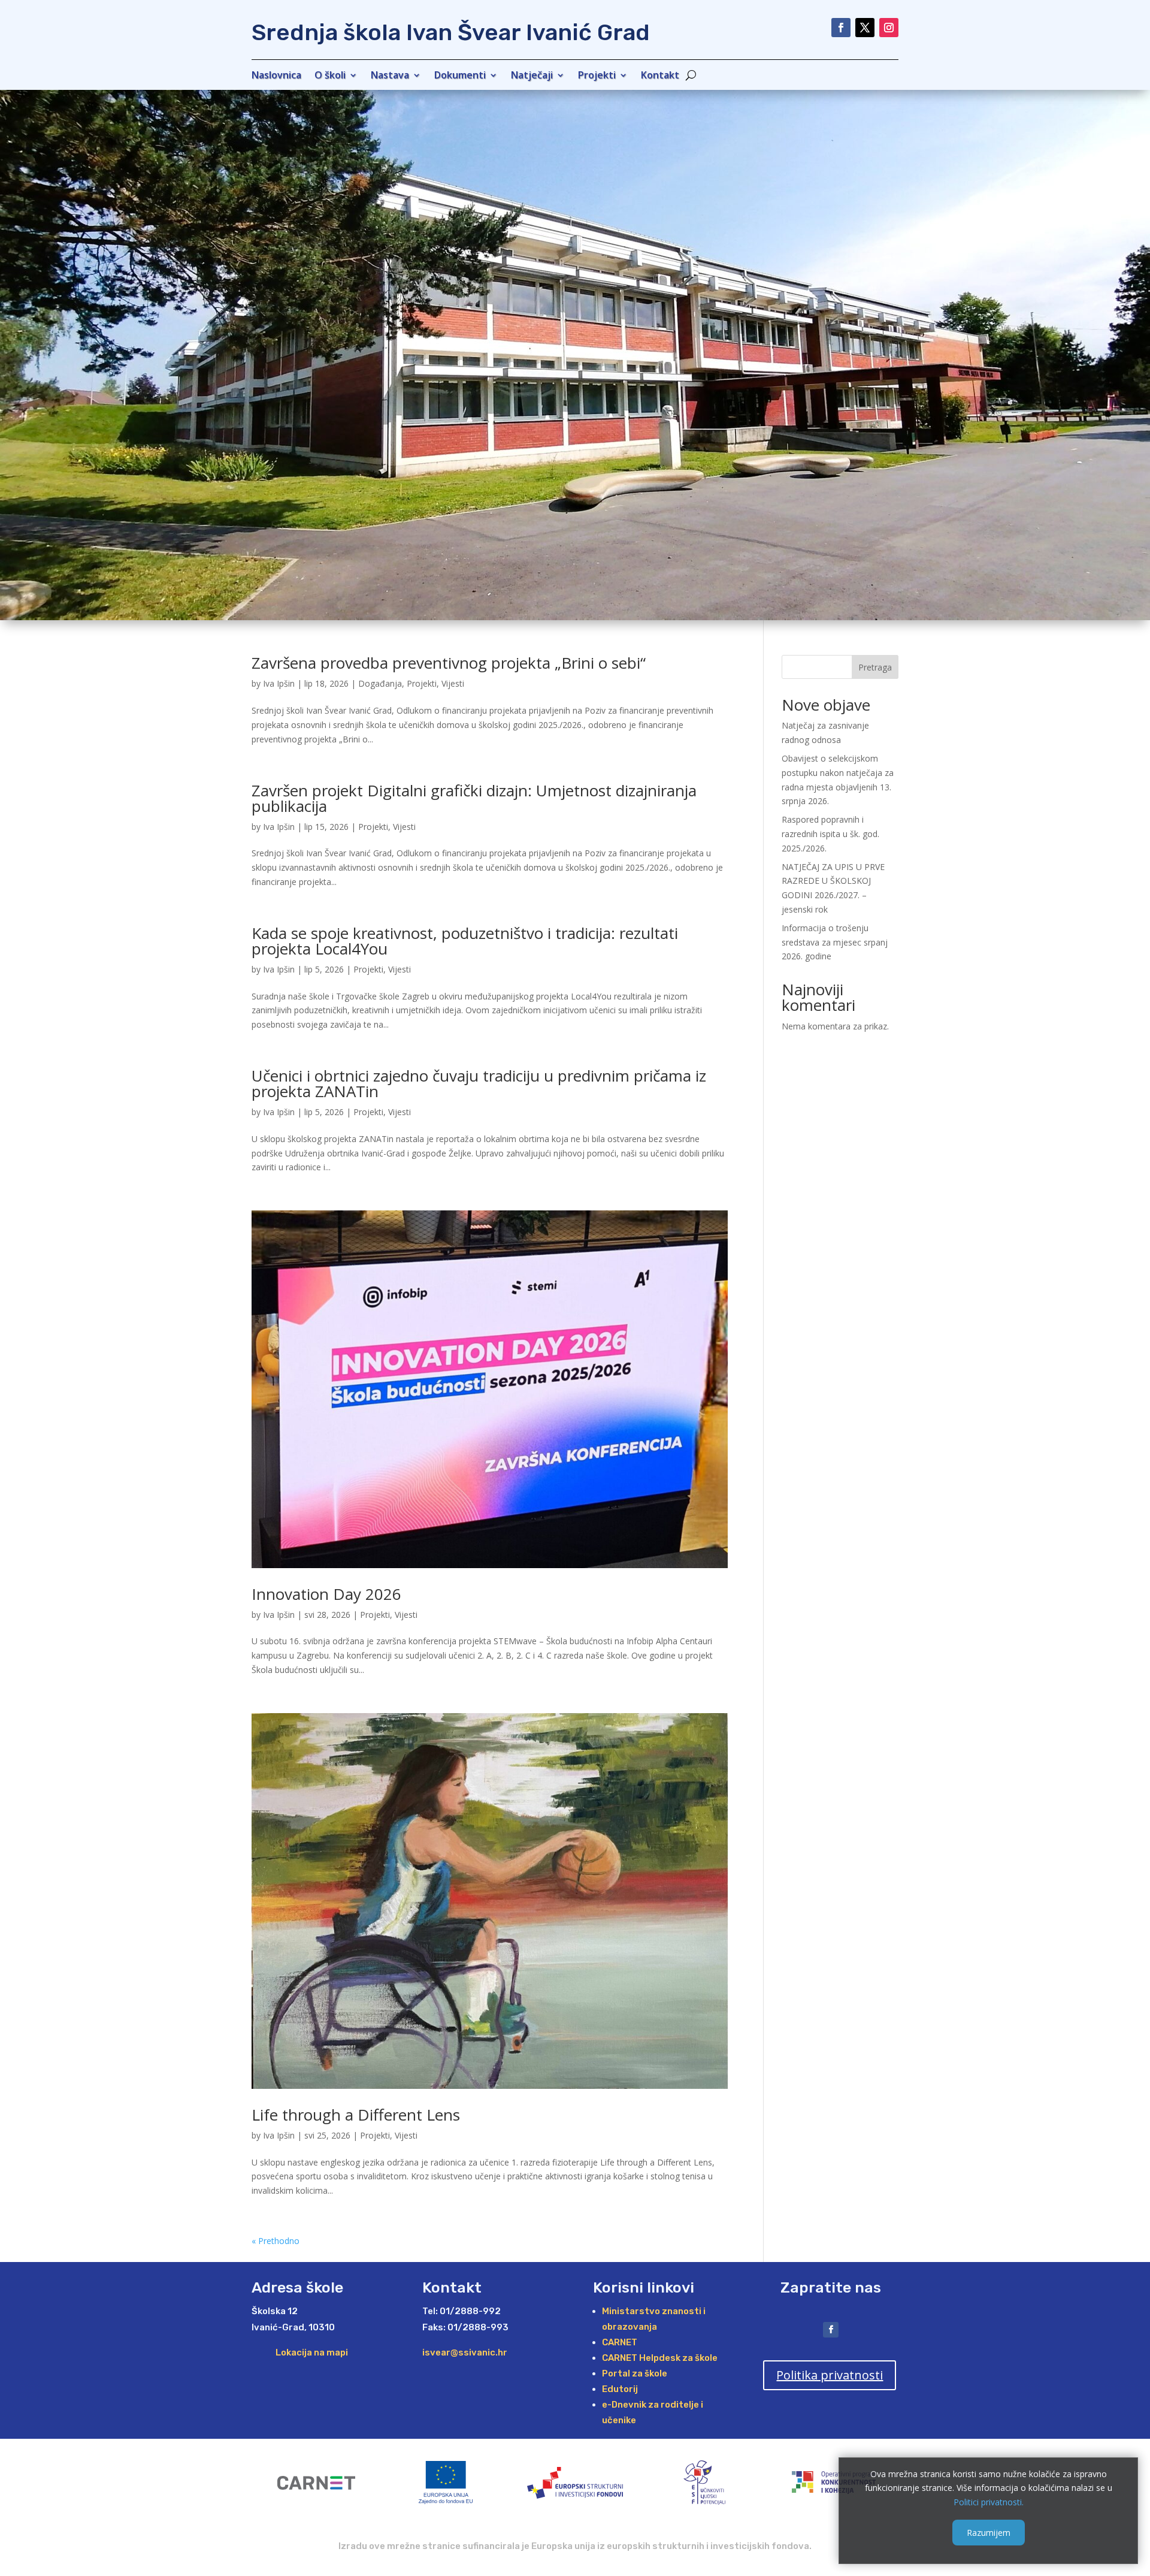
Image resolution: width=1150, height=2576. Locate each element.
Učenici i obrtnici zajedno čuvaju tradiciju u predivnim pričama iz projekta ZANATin (479, 1083)
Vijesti (453, 683)
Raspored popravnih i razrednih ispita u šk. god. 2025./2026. (830, 834)
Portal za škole (635, 2373)
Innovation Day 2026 (326, 1594)
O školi (330, 76)
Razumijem (989, 2532)
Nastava (390, 76)
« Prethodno (276, 2241)
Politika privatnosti (830, 2375)
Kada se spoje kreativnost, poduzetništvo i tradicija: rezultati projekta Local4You (465, 941)
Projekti (597, 76)
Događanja (380, 683)
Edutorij (620, 2389)
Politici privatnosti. (989, 2502)
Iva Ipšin (279, 683)
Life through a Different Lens (356, 2115)
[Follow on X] (865, 28)
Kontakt (660, 76)
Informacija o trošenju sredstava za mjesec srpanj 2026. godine (835, 942)
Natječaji (532, 76)
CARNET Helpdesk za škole (660, 2358)
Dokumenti (460, 76)
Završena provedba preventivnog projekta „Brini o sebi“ (449, 663)
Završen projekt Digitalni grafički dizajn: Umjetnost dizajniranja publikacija (474, 798)
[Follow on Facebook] (841, 28)
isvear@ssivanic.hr (465, 2352)
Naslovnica (276, 76)
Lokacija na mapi (312, 2352)
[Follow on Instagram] (889, 28)
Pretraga (875, 667)
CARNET (620, 2342)
